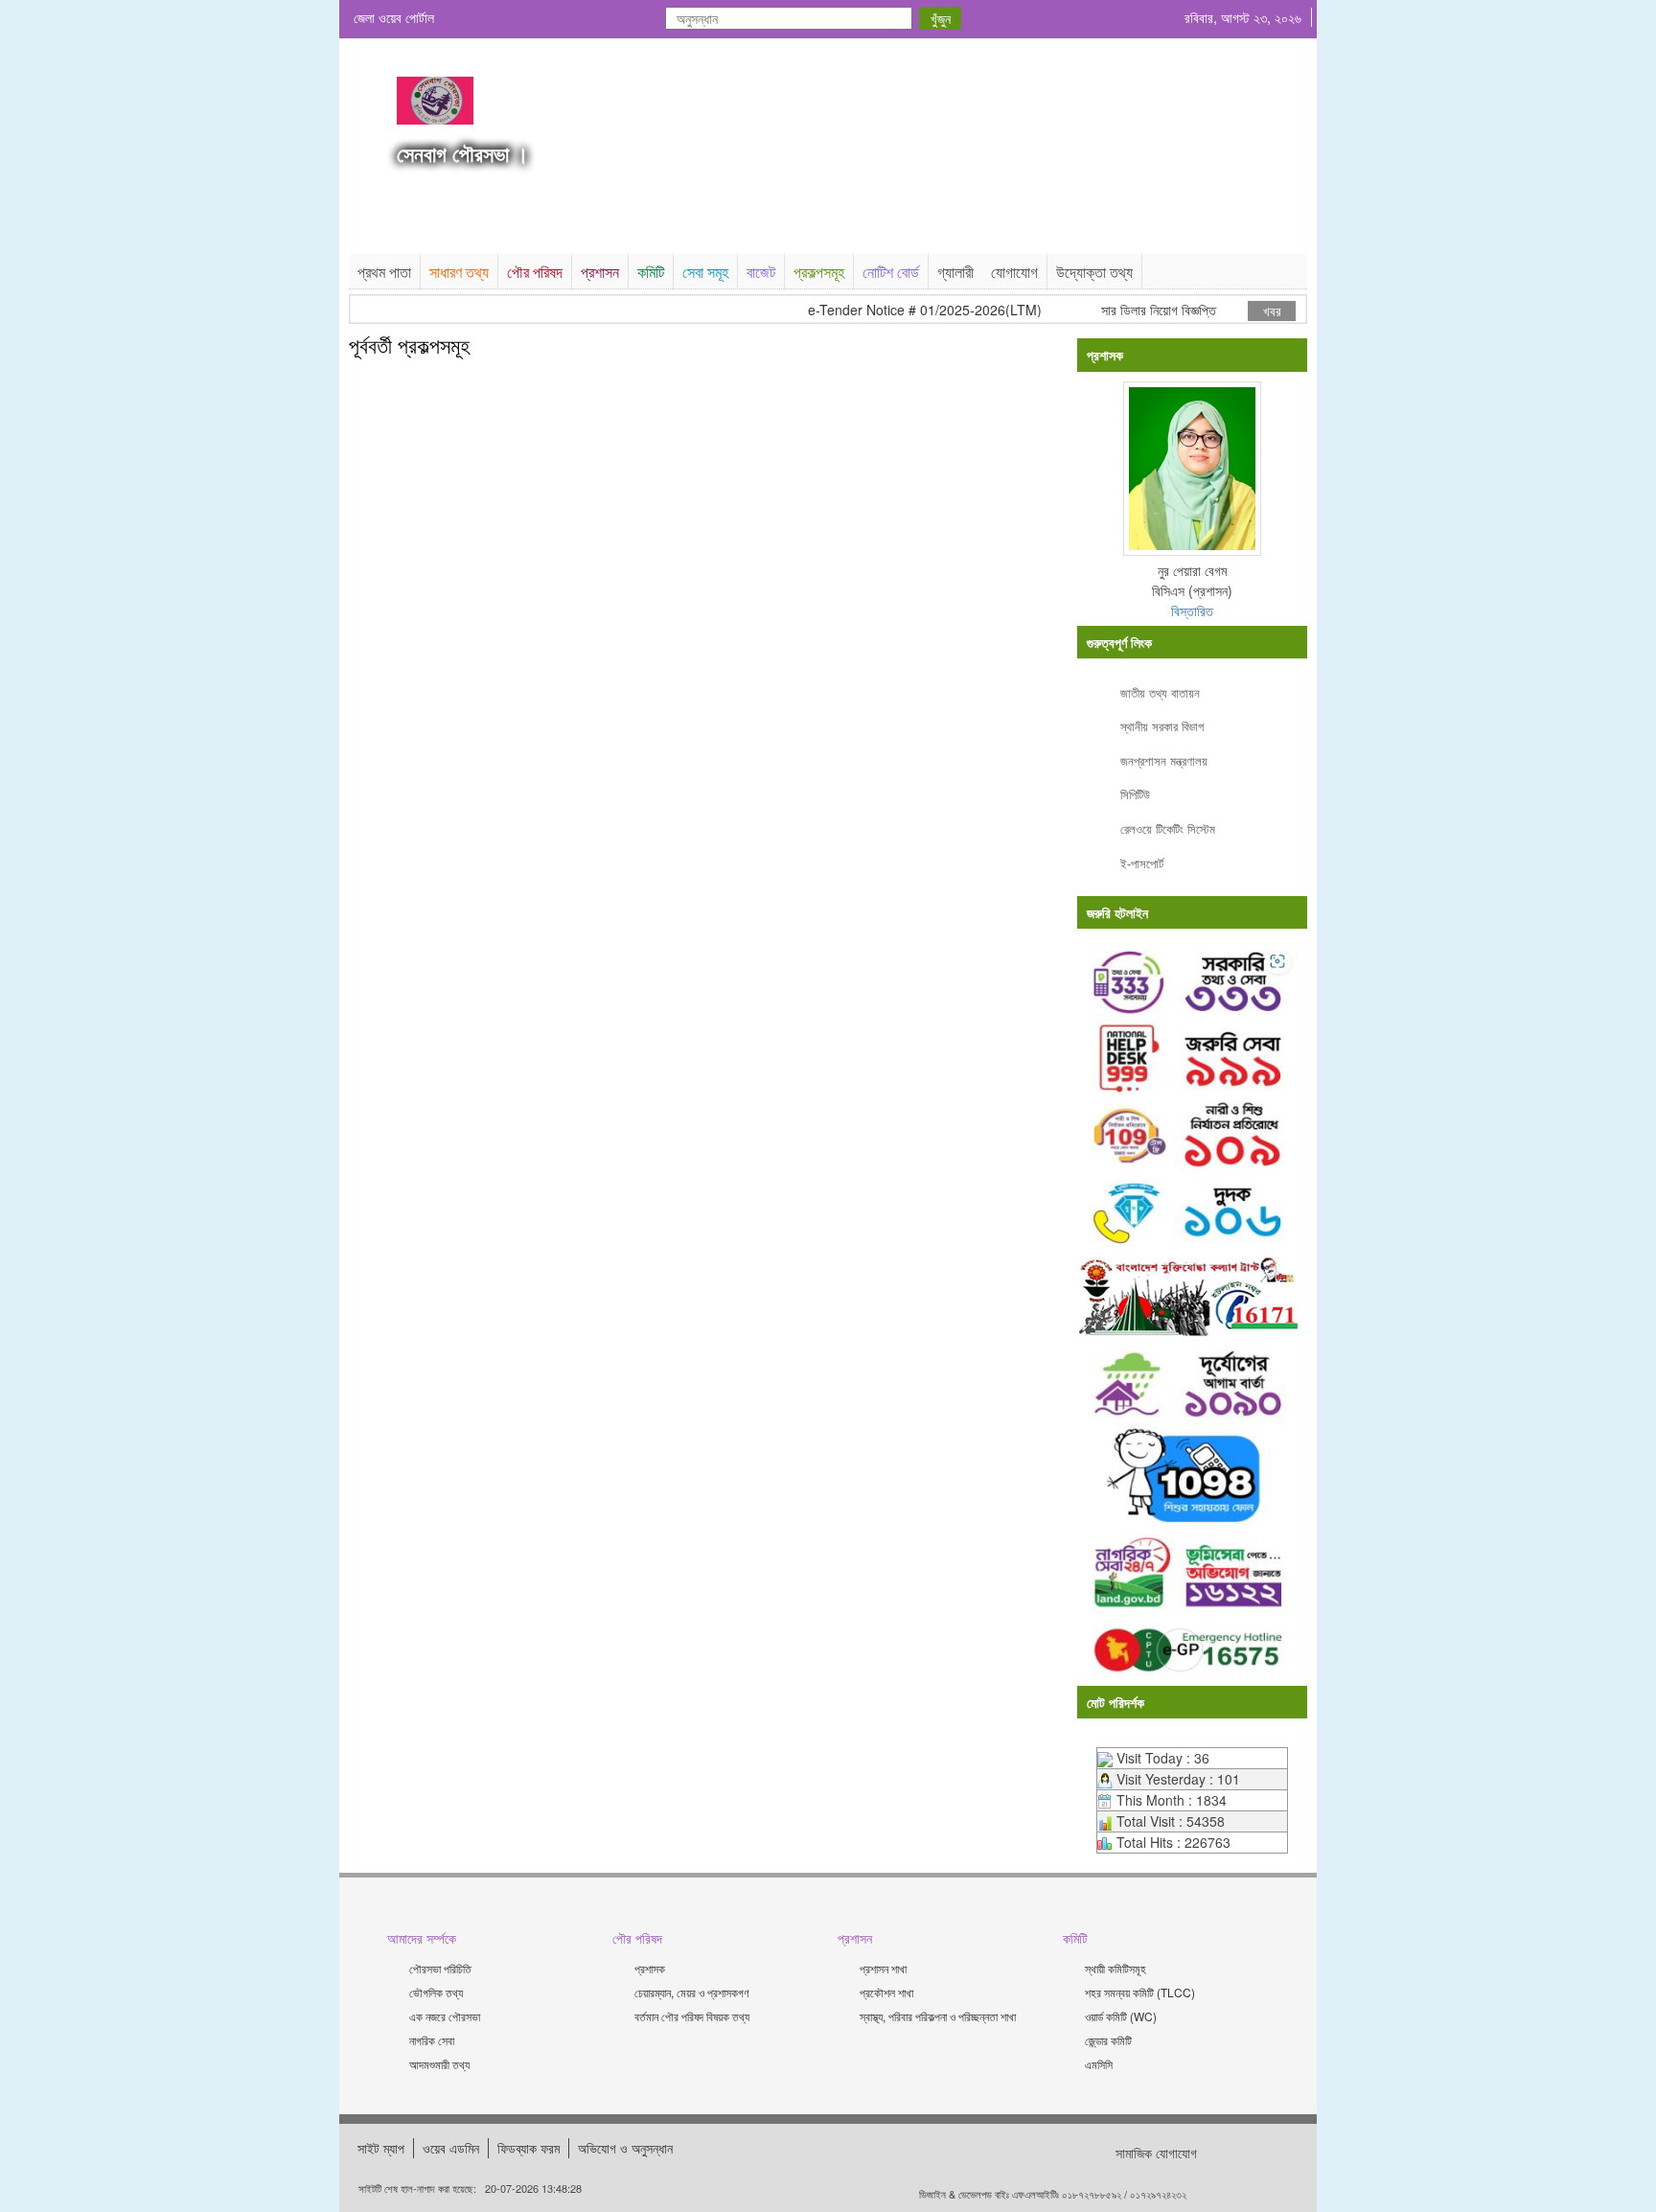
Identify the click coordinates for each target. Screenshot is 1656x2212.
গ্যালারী (955, 272)
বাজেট (761, 272)
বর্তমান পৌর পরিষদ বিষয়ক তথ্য (692, 2016)
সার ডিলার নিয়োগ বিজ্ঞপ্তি (1134, 310)
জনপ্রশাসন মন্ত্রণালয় (1164, 760)
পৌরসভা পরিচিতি (440, 1968)
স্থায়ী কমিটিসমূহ (1115, 1968)
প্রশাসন (600, 272)
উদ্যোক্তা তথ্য (1094, 272)
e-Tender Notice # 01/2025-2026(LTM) (900, 310)
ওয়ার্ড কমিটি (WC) (1121, 2016)
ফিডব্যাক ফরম (529, 2148)
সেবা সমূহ (705, 272)
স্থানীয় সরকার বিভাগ (1162, 726)
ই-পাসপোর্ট (1142, 863)
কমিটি (651, 272)
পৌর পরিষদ (535, 272)
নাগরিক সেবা (432, 2040)
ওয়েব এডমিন (451, 2148)
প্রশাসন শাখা (883, 1968)
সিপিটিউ (1135, 794)
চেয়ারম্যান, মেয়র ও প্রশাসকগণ (692, 1992)
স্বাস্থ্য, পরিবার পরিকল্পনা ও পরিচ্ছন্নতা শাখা (938, 2016)
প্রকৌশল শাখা (886, 1992)
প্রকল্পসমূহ (819, 272)
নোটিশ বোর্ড (891, 272)
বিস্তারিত (1192, 611)
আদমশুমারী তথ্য (439, 2064)
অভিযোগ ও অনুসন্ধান (625, 2148)
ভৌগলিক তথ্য (436, 1992)
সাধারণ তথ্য (459, 272)
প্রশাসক (650, 1968)
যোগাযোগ (1014, 272)
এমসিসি (1099, 2064)
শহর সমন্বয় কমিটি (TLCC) (1140, 1992)
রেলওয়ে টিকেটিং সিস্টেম (1168, 829)
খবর (1272, 311)
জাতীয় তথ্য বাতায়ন (1160, 692)
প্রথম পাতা (384, 272)
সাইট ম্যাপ (381, 2148)
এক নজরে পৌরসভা (445, 2016)
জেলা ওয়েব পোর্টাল (394, 17)
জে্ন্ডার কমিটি (1108, 2040)
